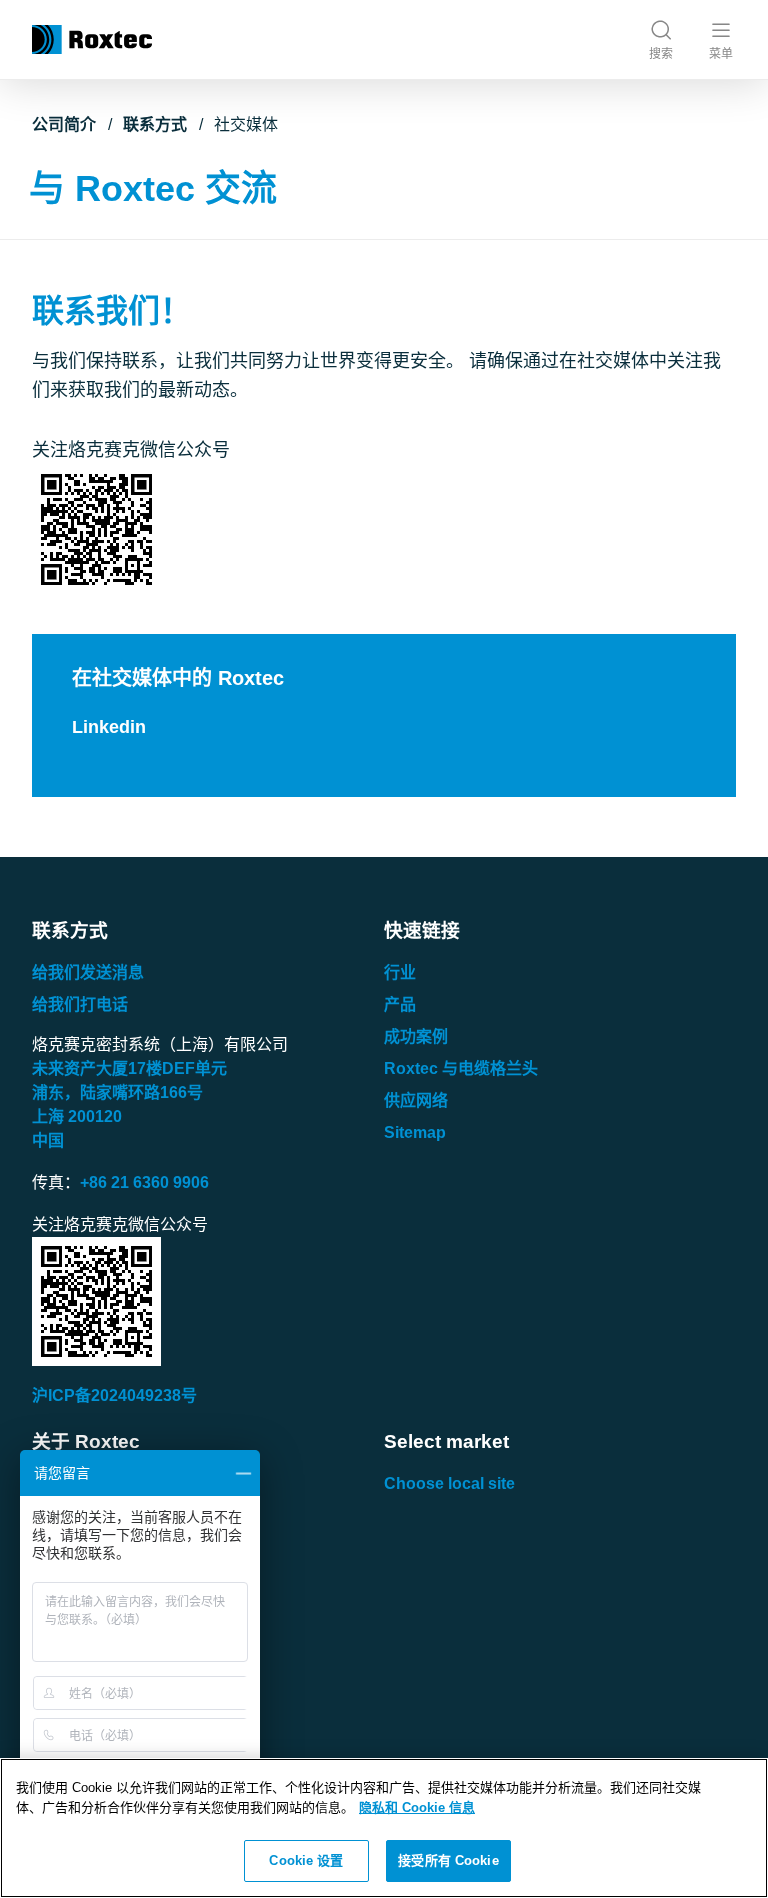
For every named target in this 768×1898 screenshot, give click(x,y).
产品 (400, 1004)
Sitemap (415, 1132)
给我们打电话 (80, 1004)
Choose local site (449, 1483)
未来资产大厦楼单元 (129, 1068)
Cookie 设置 (306, 1860)
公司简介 (64, 124)
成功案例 (416, 1036)
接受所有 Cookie (448, 1860)
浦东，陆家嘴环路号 (117, 1092)
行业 (400, 972)
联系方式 (155, 124)
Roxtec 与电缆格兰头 (461, 1068)
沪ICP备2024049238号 (114, 1395)
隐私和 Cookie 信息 (417, 1807)
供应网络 (416, 1100)
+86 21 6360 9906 (144, 1182)
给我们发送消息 (88, 972)
